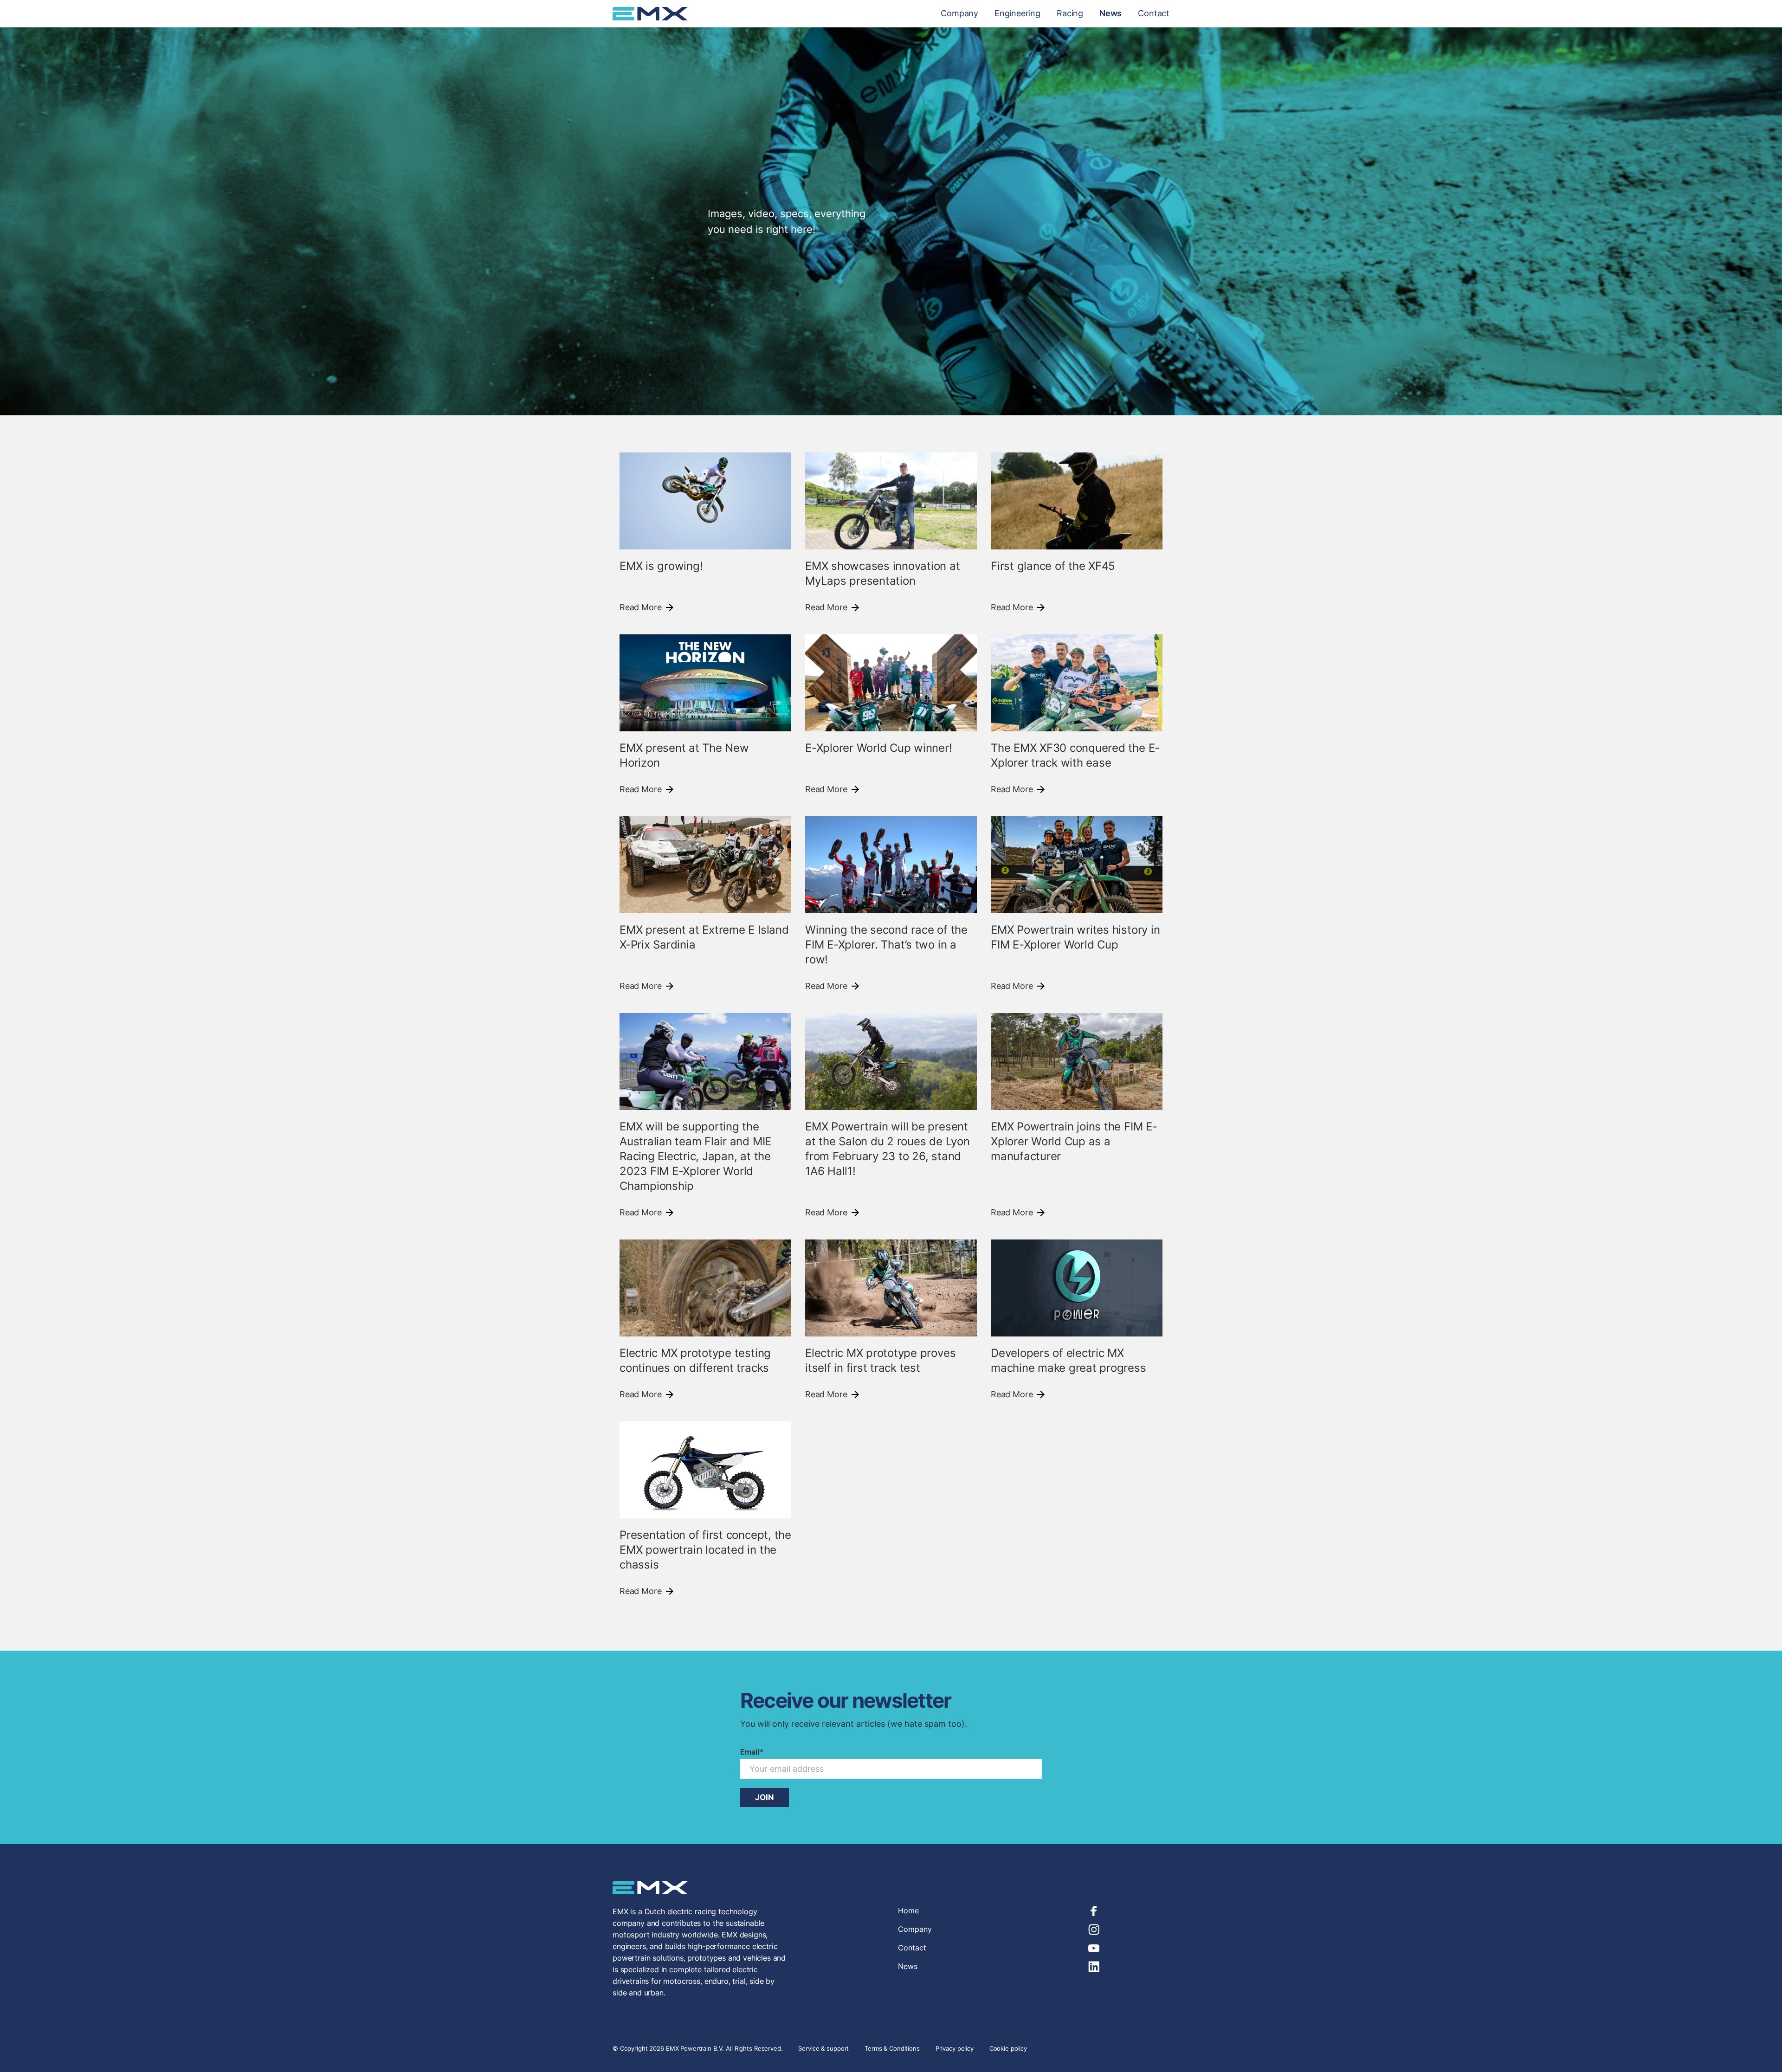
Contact (1154, 13)
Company (959, 13)
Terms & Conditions (892, 2048)
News (1111, 13)
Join (765, 1797)
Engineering (1017, 13)
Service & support (824, 2048)
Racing (1070, 13)
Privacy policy (955, 2048)
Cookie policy (1008, 2048)
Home (908, 1911)
